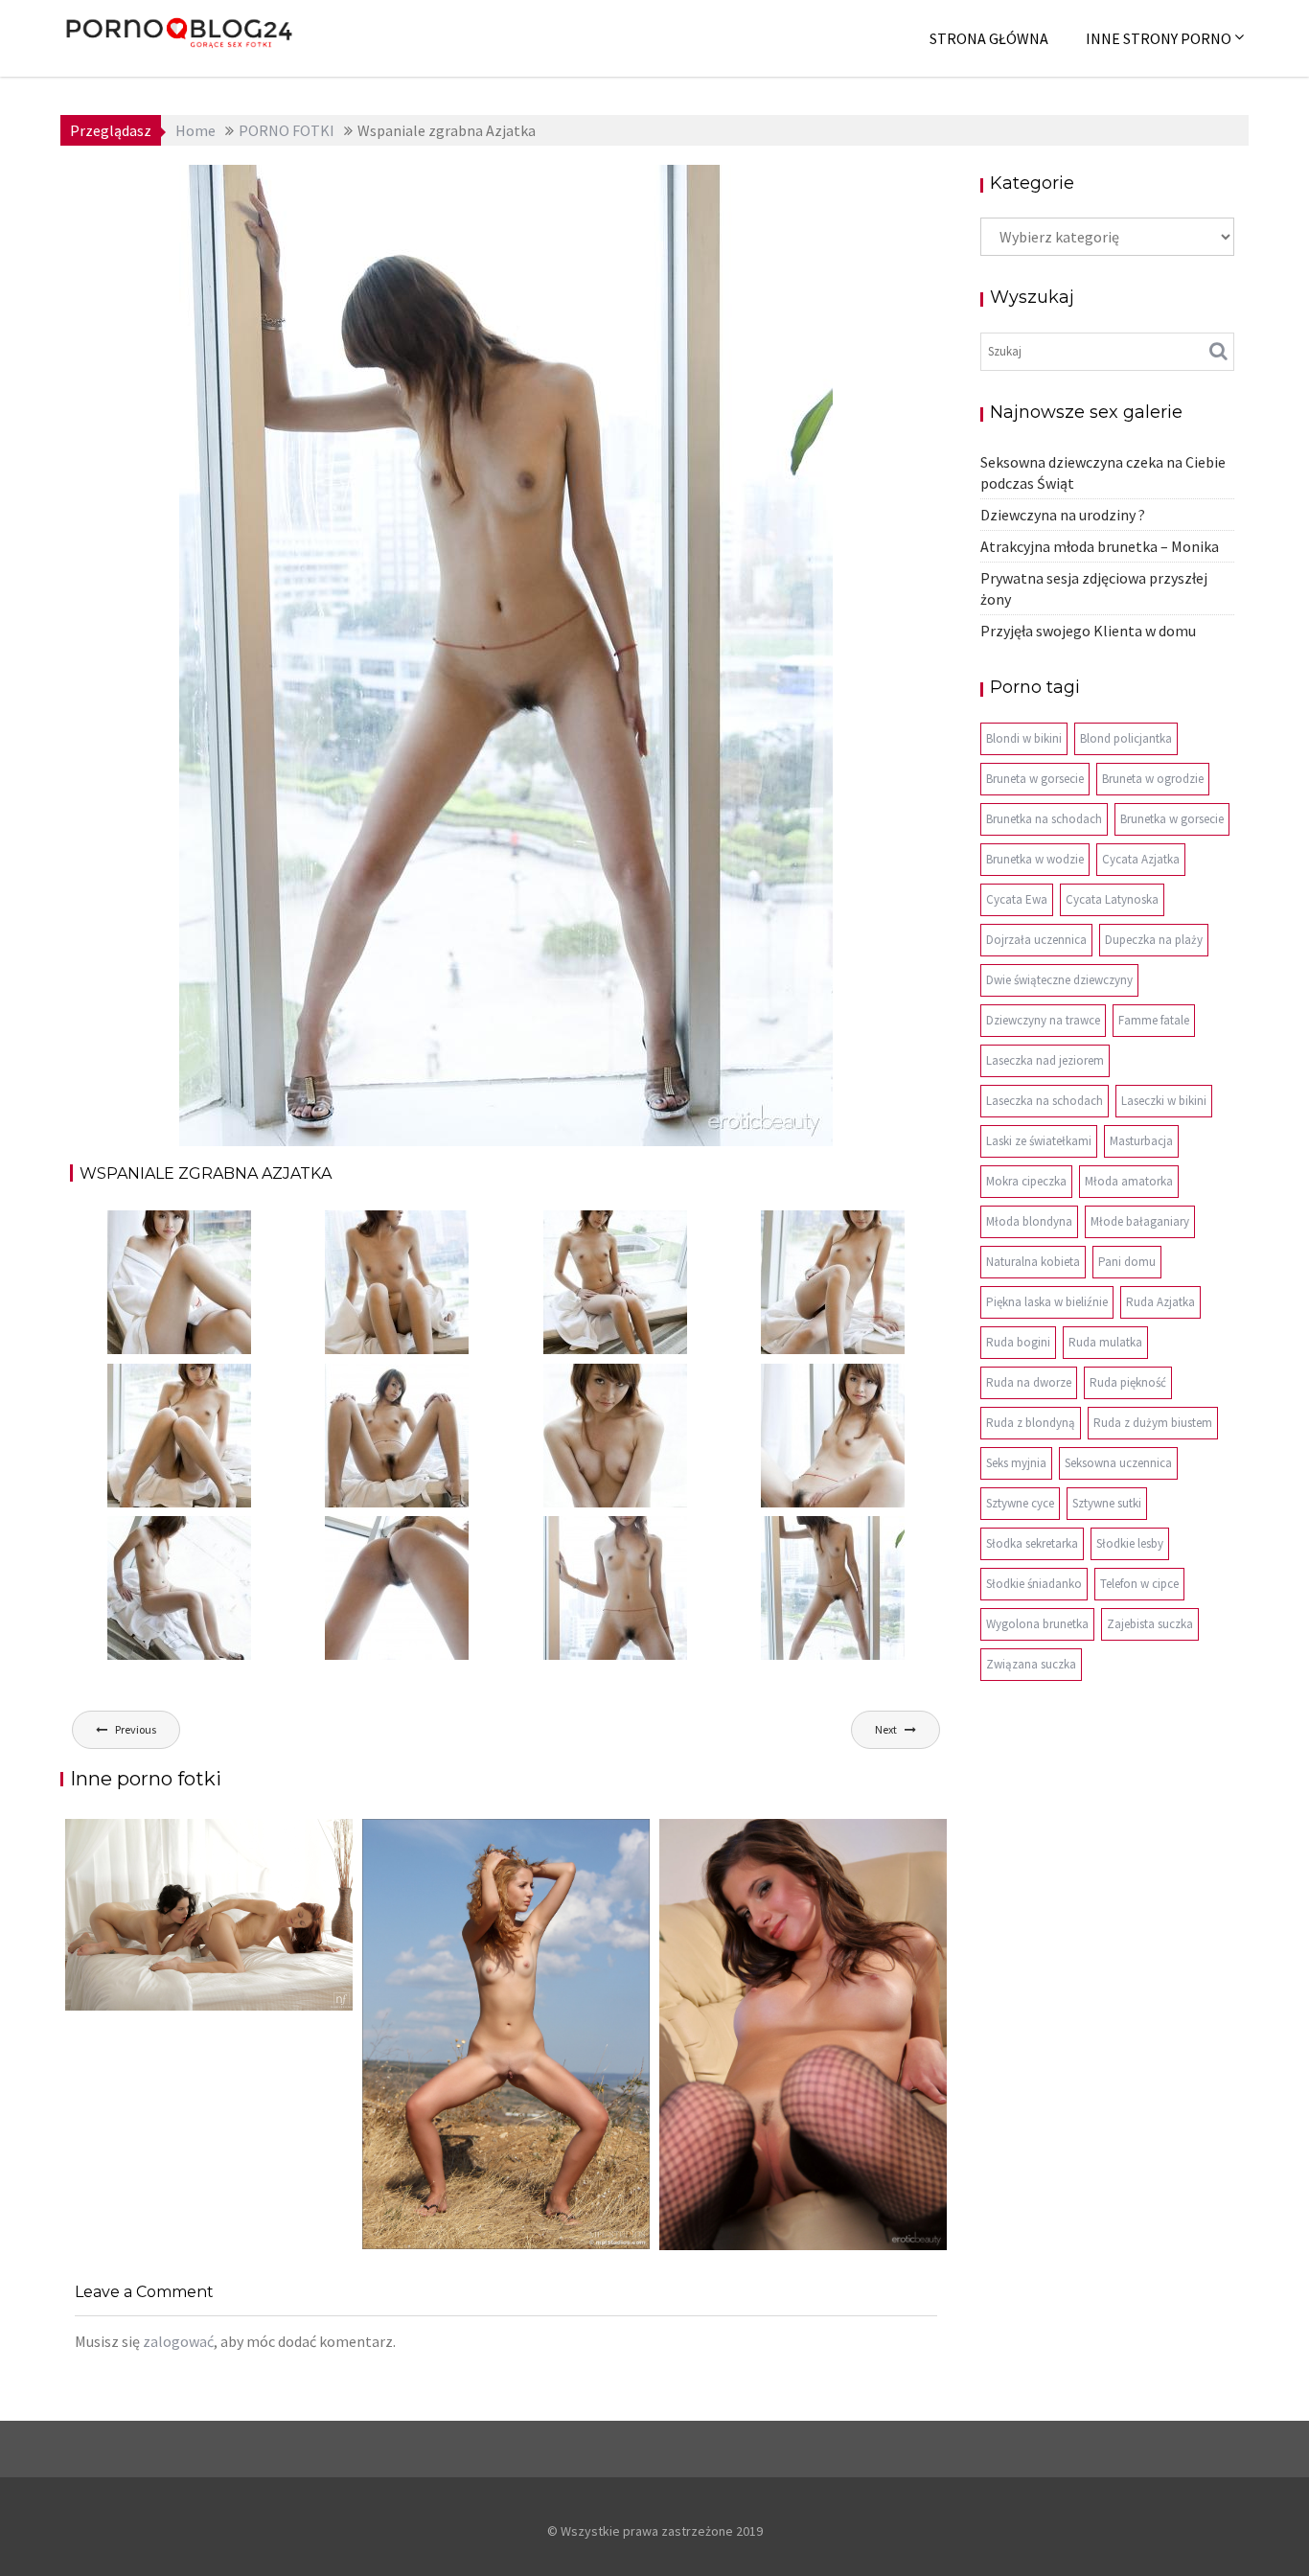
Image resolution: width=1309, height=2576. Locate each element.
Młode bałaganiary (1140, 1221)
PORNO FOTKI (762, 189)
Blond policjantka (1126, 738)
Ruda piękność (1128, 1382)
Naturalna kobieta (1033, 1262)
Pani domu (1127, 1262)
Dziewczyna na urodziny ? (1063, 515)
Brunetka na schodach (1044, 819)
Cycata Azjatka (1141, 859)
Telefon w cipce (1139, 1584)
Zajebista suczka (1150, 1624)
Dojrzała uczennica (1036, 940)
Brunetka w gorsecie (1172, 819)
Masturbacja (1141, 1141)
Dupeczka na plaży (1154, 940)
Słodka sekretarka (1032, 1543)
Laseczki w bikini (1164, 1101)
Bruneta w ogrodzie (1153, 779)
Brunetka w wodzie (1035, 859)
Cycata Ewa (1017, 899)
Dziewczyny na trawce (1043, 1020)
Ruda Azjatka (1160, 1302)
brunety (682, 189)
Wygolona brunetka (1037, 1624)
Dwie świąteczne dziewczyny (1059, 980)
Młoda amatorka (1129, 1181)
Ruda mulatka (1105, 1342)
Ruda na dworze (1029, 1382)
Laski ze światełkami (1039, 1141)
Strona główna (989, 38)
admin (368, 189)
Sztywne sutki (1107, 1503)
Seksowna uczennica (1118, 1463)
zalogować (178, 2341)
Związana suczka (1031, 1664)
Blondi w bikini (1024, 738)
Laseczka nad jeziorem (1045, 1060)
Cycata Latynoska (1112, 899)
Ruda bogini (1018, 1342)
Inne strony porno (1159, 38)
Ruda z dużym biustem (1153, 1423)
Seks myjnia (1016, 1463)
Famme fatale (1154, 1020)
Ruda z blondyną (1031, 1423)
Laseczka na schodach (1045, 1101)
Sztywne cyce (1020, 1503)
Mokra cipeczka (1026, 1181)
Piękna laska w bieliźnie (1047, 1302)
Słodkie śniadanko (1034, 1584)
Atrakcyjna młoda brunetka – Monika (1100, 546)
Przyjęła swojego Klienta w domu (1088, 631)
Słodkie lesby (1130, 1543)
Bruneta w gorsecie (1035, 779)
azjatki (627, 189)
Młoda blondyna (1029, 1221)
